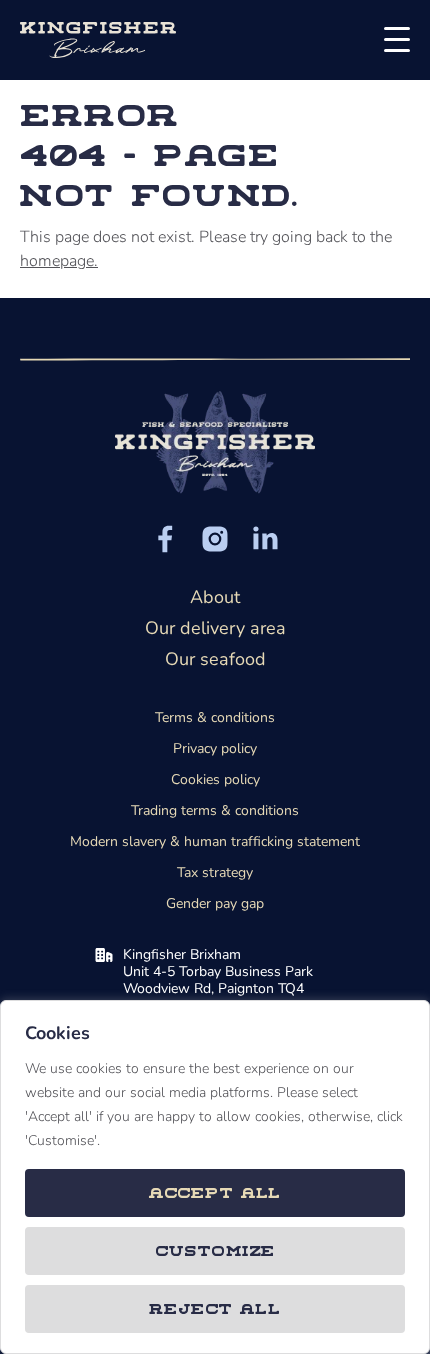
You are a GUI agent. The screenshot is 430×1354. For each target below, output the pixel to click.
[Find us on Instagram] (215, 539)
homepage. (59, 261)
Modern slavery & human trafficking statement (215, 841)
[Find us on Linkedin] (265, 539)
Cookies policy (215, 779)
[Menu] (392, 40)
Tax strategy (215, 872)
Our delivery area (215, 628)
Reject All (215, 1307)
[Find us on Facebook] (165, 539)
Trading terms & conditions (215, 810)
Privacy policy (215, 748)
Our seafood (215, 659)
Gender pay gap (215, 903)
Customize (215, 1249)
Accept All (215, 1191)
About (215, 597)
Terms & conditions (215, 717)
